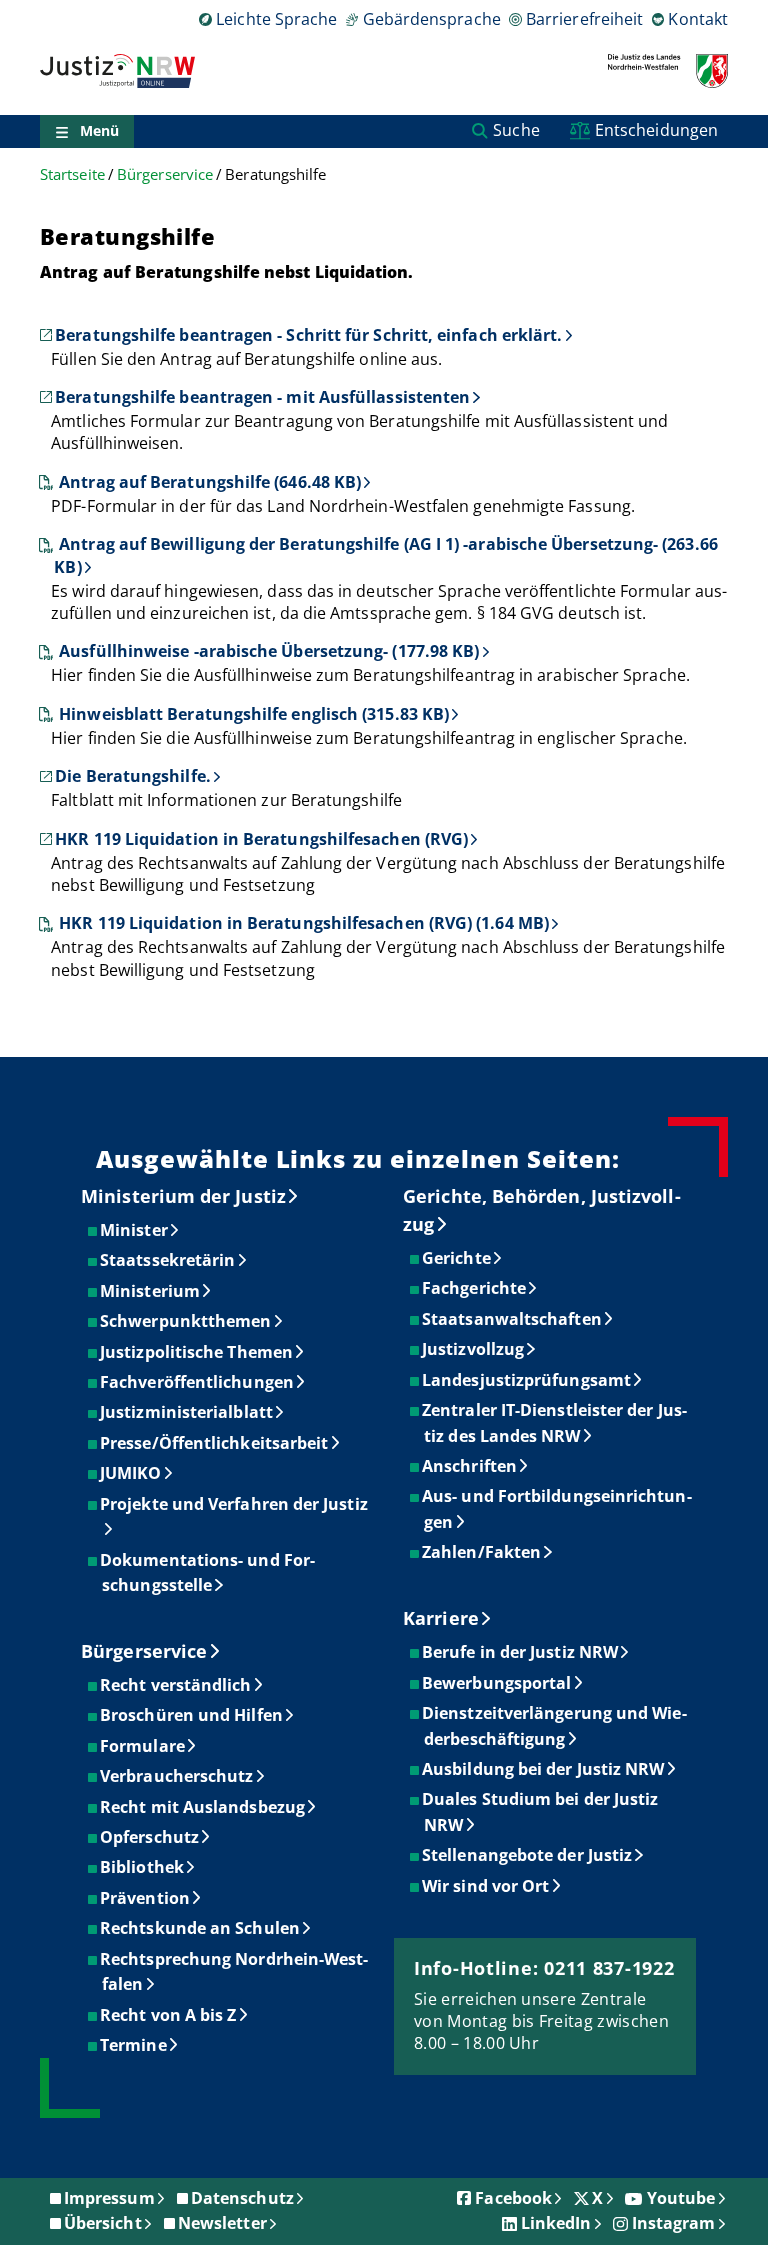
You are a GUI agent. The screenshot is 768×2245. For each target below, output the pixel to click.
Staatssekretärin (168, 1260)
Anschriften (470, 1466)
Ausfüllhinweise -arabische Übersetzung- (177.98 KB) (269, 651)
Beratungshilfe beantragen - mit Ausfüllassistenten (262, 397)
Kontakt (698, 19)
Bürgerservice (165, 174)
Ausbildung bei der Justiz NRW (544, 1769)
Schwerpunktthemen (186, 1321)
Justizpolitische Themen (197, 1352)
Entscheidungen (656, 130)
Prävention (146, 1898)
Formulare (143, 1746)
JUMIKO (131, 1473)
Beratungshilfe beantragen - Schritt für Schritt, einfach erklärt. (308, 335)
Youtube (681, 2198)
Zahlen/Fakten (482, 1552)
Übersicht (103, 2223)
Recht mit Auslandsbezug (203, 1807)
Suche (516, 130)
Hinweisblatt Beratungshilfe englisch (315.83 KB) (254, 714)
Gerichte (457, 1258)
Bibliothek (143, 1867)
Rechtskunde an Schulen (201, 1928)
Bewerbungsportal (497, 1683)
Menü (99, 130)
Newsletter (222, 2223)
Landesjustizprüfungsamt (527, 1380)
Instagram (674, 2223)
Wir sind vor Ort (486, 1886)
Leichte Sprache (276, 19)
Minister (135, 1230)
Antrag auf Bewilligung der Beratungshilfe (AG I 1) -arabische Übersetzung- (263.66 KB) (385, 555)
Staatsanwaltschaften (513, 1319)
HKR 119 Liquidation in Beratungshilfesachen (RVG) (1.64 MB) (304, 923)
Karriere (441, 1618)
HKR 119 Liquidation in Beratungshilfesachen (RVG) (261, 839)
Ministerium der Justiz (183, 1196)
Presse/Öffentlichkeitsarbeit (215, 1443)
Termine (134, 2045)
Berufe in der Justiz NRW (521, 1652)
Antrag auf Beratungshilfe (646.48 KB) (210, 482)
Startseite (72, 174)
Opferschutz (150, 1837)
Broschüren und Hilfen (192, 1715)
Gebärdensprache (431, 19)
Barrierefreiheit (584, 19)
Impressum (109, 2198)
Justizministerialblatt (187, 1412)
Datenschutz (242, 2198)
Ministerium (151, 1291)
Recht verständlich (176, 1685)
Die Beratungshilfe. (133, 776)
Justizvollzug (474, 1349)
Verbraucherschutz (177, 1776)
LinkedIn (556, 2223)
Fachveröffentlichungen (198, 1382)
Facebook (513, 2198)
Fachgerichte (475, 1288)
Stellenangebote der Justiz (528, 1855)
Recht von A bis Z (169, 2015)
